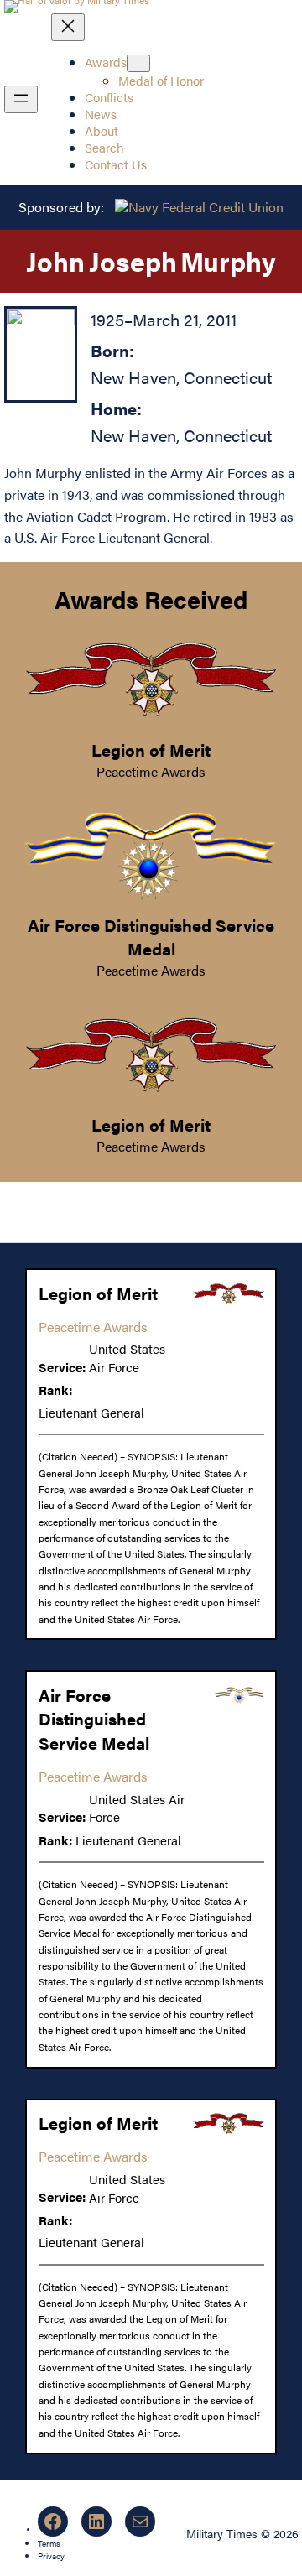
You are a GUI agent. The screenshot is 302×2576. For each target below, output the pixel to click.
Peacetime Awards (151, 771)
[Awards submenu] (138, 63)
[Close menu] (68, 27)
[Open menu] (21, 99)
